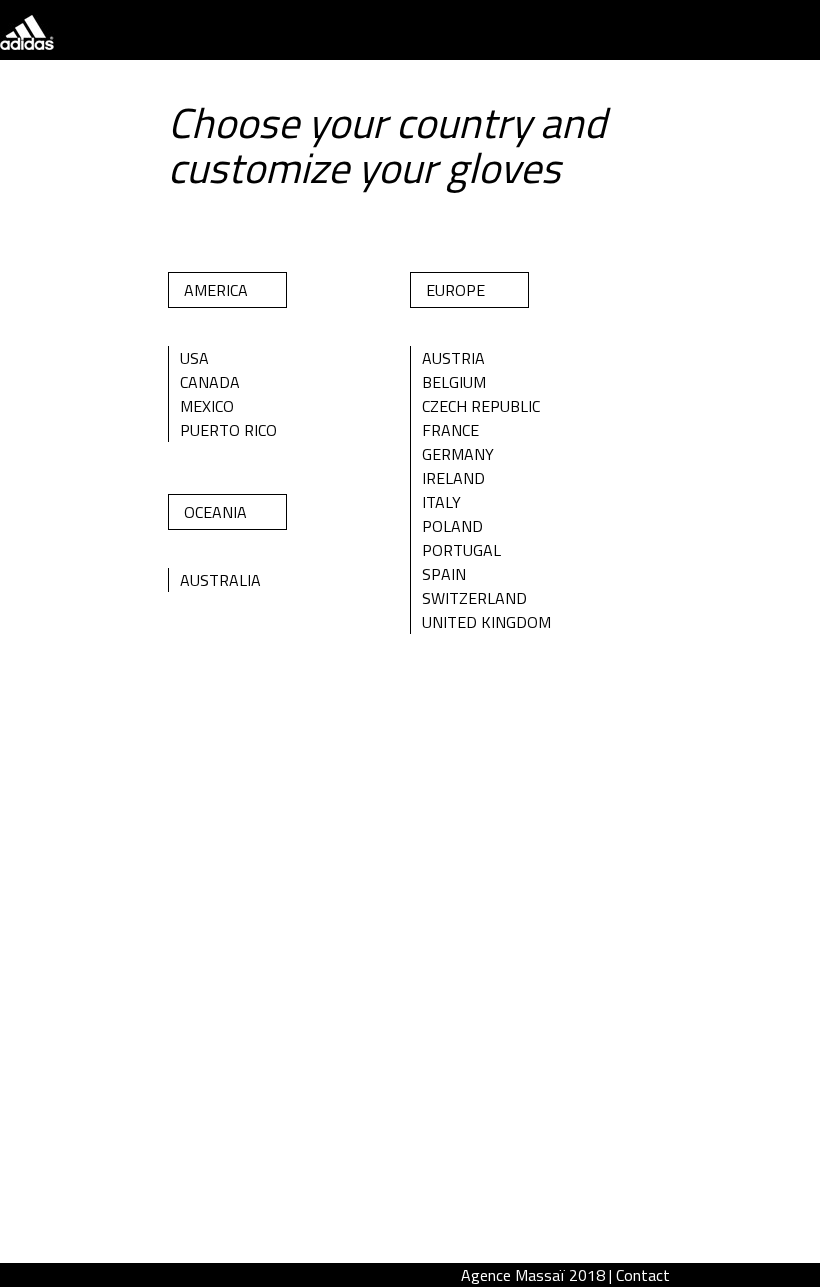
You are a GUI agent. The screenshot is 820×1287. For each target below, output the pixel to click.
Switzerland (474, 598)
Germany (458, 454)
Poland (452, 526)
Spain (444, 574)
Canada (210, 382)
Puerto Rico (228, 430)
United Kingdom (486, 622)
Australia (220, 580)
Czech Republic (481, 406)
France (450, 430)
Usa (194, 358)
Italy (441, 502)
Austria (453, 358)
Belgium (454, 382)
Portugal (461, 550)
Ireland (453, 478)
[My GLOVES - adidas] (27, 44)
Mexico (207, 406)
